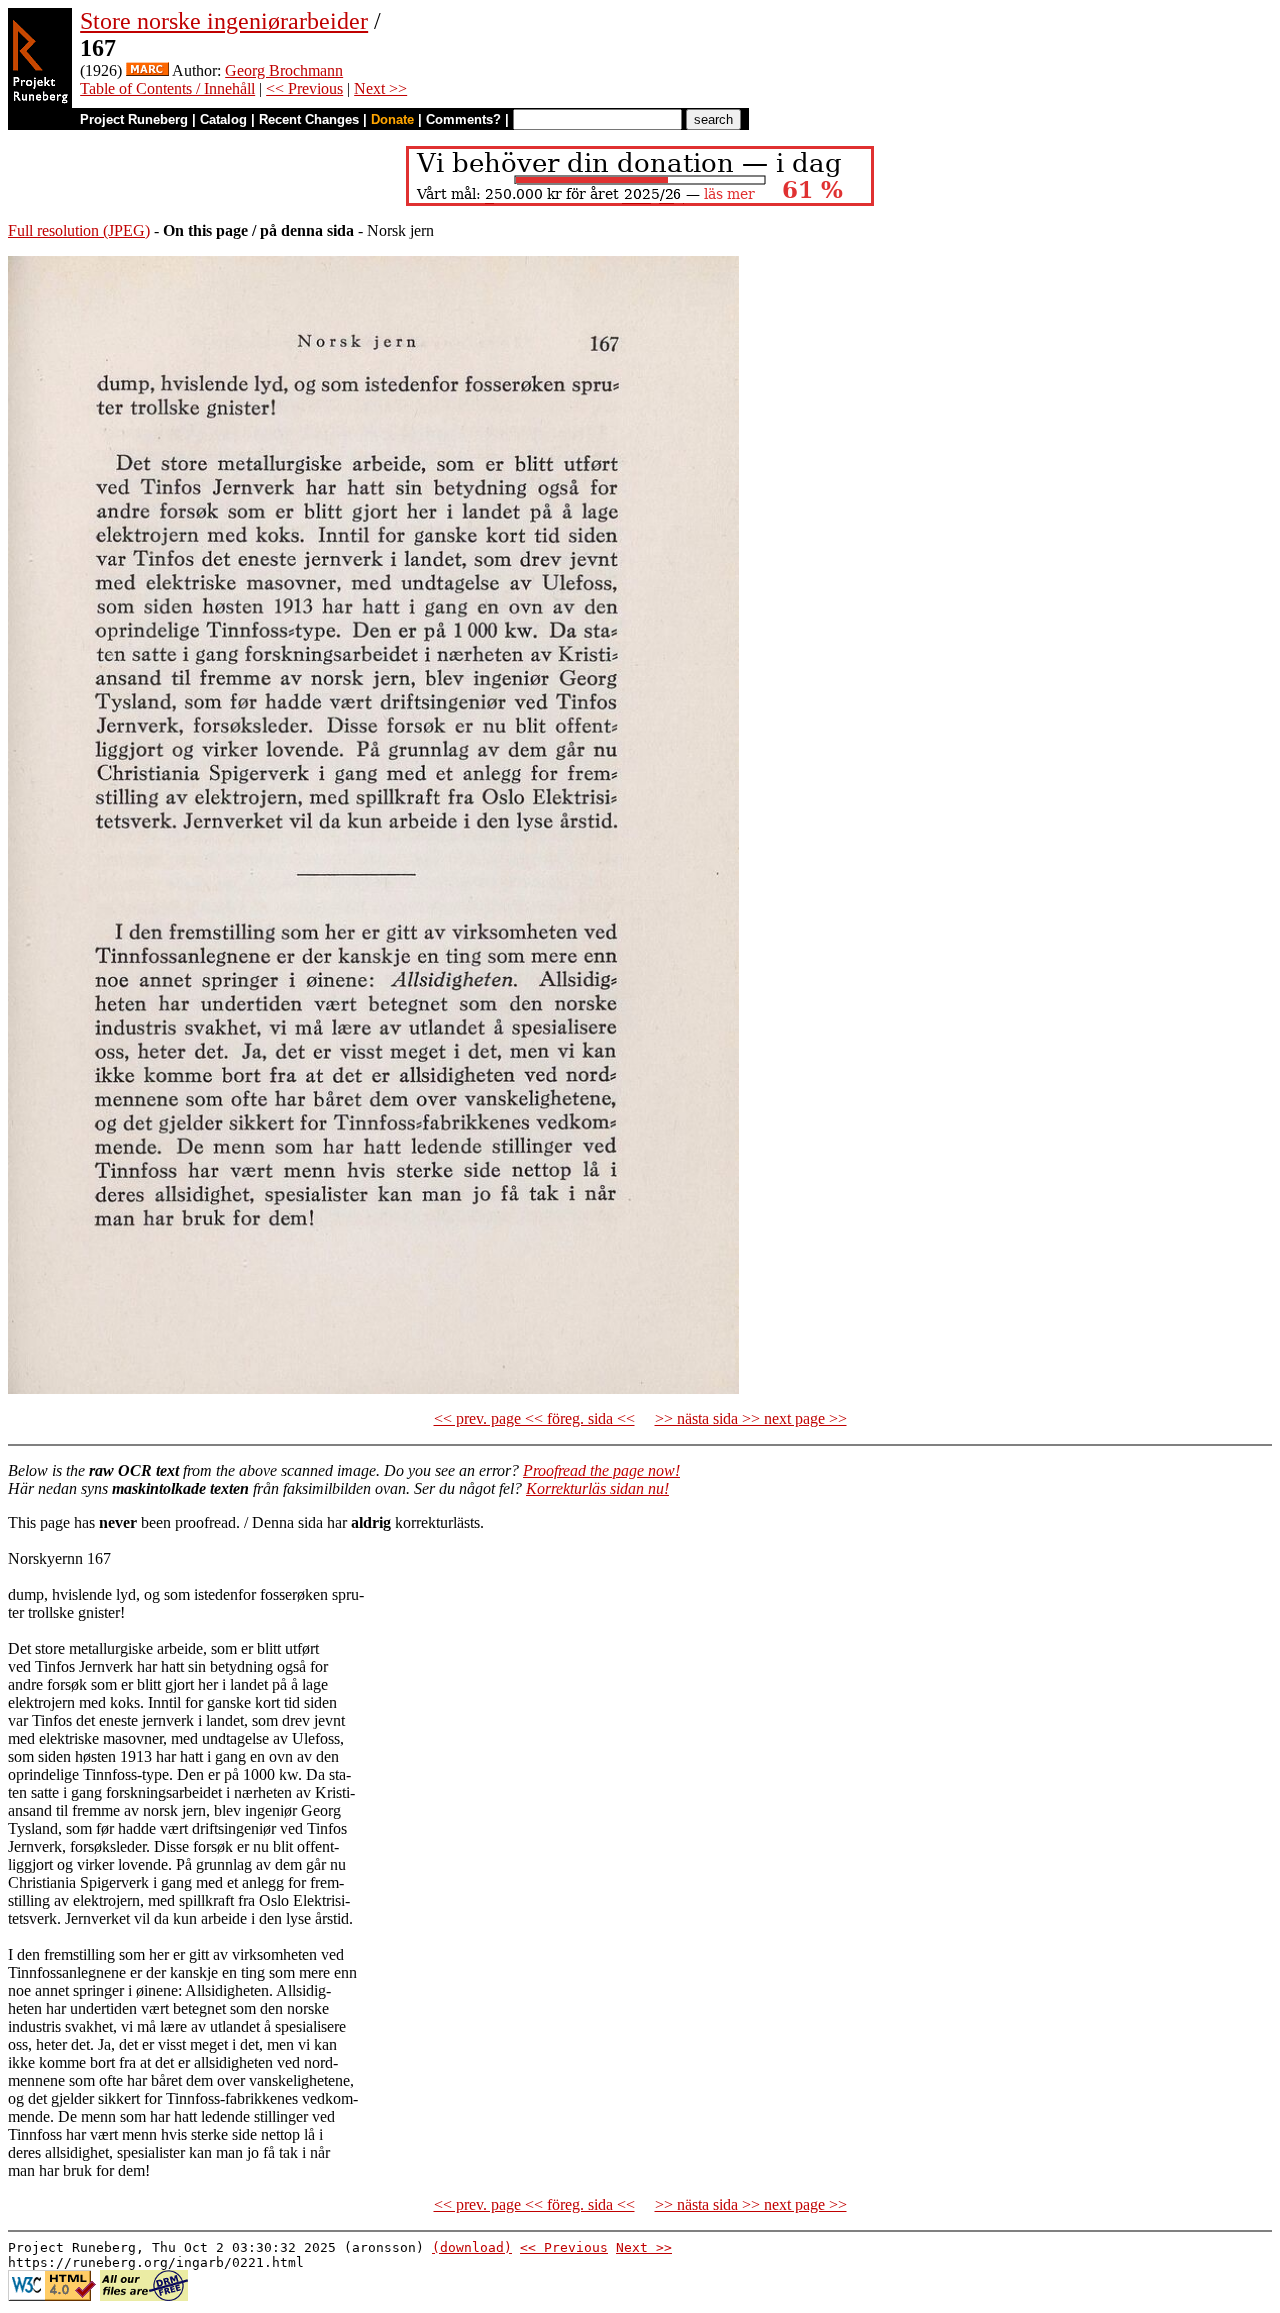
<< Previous (304, 88)
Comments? (463, 119)
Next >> (380, 88)
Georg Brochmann (284, 70)
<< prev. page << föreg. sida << (534, 1418)
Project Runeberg (134, 119)
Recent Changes (309, 119)
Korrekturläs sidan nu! (597, 1488)
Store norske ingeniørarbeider (224, 21)
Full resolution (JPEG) (79, 230)
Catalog (223, 119)
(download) (472, 2247)
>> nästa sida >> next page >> (751, 1418)
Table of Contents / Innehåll (167, 88)
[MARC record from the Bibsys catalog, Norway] (147, 70)
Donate (392, 119)
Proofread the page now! (601, 1470)
